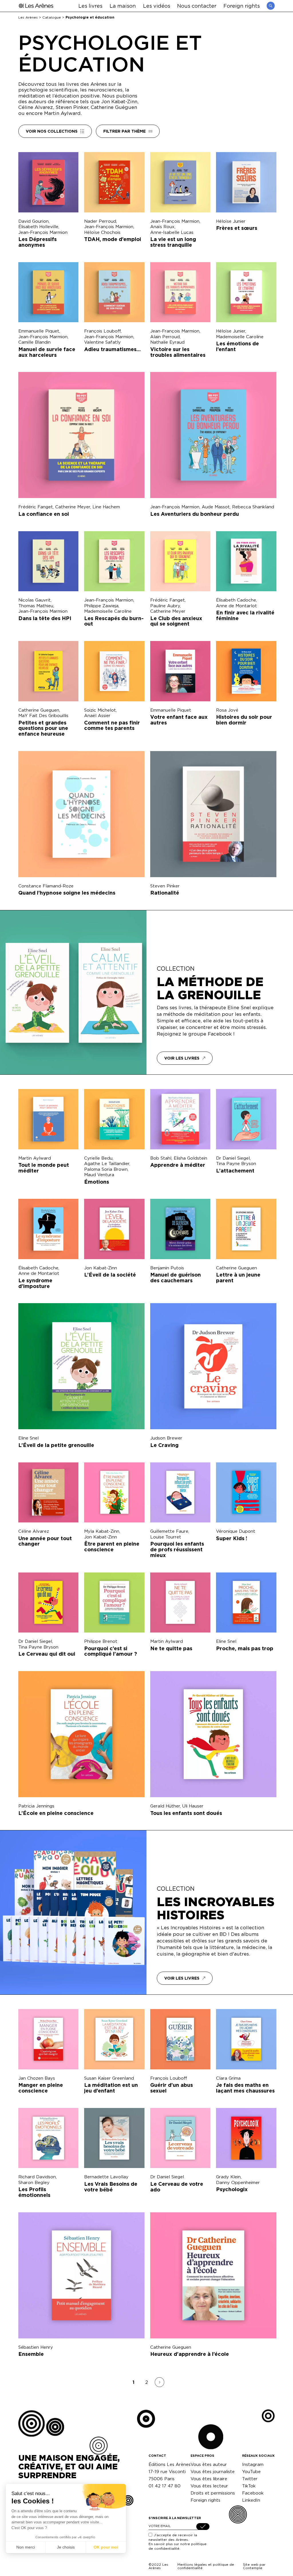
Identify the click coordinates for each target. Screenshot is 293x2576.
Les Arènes (28, 17)
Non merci (26, 2547)
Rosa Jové (227, 710)
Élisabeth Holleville (38, 227)
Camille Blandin (34, 342)
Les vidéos (157, 6)
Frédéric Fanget (36, 507)
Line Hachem (106, 507)
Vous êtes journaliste (213, 2472)
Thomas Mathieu (36, 606)
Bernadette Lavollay (106, 2177)
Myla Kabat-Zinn (102, 1531)
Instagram (253, 2464)
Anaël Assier (97, 715)
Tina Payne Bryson (236, 1163)
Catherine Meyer (73, 507)
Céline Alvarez (34, 1531)
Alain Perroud (165, 337)
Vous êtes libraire (209, 2479)
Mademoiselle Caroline (240, 337)
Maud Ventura (99, 1175)
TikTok (249, 2486)
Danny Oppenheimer (238, 2182)
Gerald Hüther (165, 1806)
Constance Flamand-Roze (46, 886)
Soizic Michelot (100, 710)
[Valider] (203, 2527)
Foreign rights (242, 6)
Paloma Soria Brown (106, 1169)
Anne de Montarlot (236, 606)
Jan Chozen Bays (37, 2078)
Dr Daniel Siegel (233, 1158)
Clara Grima (228, 2078)
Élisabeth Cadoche (236, 600)
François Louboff (102, 331)
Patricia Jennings (36, 1806)
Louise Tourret (166, 1537)
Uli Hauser (193, 1806)
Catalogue (52, 17)
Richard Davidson (37, 2177)
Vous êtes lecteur (209, 2486)
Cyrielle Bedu (98, 1158)
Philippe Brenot (101, 1641)
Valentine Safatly (102, 342)
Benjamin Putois (167, 1268)
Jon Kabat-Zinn (101, 1268)
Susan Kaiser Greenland (109, 2078)
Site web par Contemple (254, 2566)
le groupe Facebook (207, 1034)
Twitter (250, 2479)
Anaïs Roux (162, 227)
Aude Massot (216, 507)
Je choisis (66, 2547)
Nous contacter (197, 6)
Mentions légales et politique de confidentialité (206, 2566)
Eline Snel (28, 1438)
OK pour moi (106, 2547)
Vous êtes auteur (209, 2464)
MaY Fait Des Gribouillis (43, 715)
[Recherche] (271, 6)
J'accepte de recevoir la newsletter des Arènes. (178, 2542)
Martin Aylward (35, 1158)
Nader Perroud (100, 221)
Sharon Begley (34, 2182)
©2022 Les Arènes (158, 2566)
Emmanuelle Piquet (39, 331)
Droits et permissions (213, 2493)
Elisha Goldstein (190, 1158)
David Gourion (33, 221)
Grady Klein (228, 2177)
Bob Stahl (161, 1158)
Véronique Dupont (236, 1531)
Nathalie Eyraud (167, 342)
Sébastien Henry (36, 2347)
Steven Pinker (165, 886)
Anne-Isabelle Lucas (172, 232)
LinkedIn (251, 2500)
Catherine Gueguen (39, 710)
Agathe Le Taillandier (107, 1163)
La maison (123, 6)
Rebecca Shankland (253, 507)
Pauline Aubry (165, 606)
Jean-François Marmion (43, 232)
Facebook (253, 2493)
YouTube (251, 2472)
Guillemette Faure (169, 1531)
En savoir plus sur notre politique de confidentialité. (178, 2546)
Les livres (90, 6)
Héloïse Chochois (102, 232)
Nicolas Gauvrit (34, 600)
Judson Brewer (166, 1438)
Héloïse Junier (231, 221)
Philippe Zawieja (101, 606)
